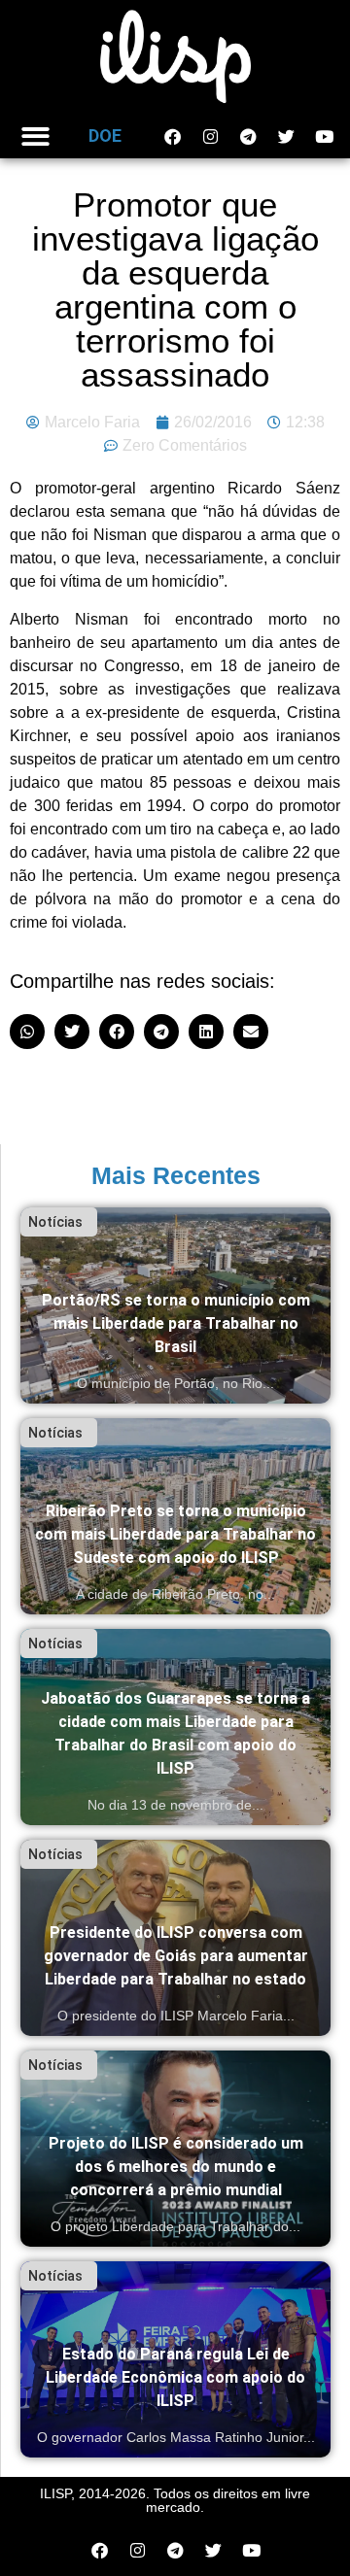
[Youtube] (324, 136)
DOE (105, 136)
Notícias (55, 1222)
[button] (35, 136)
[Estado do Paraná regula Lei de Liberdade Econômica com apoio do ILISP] (175, 2359)
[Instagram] (210, 136)
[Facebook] (172, 136)
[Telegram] (248, 136)
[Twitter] (286, 136)
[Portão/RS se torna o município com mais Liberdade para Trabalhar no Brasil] (175, 1305)
